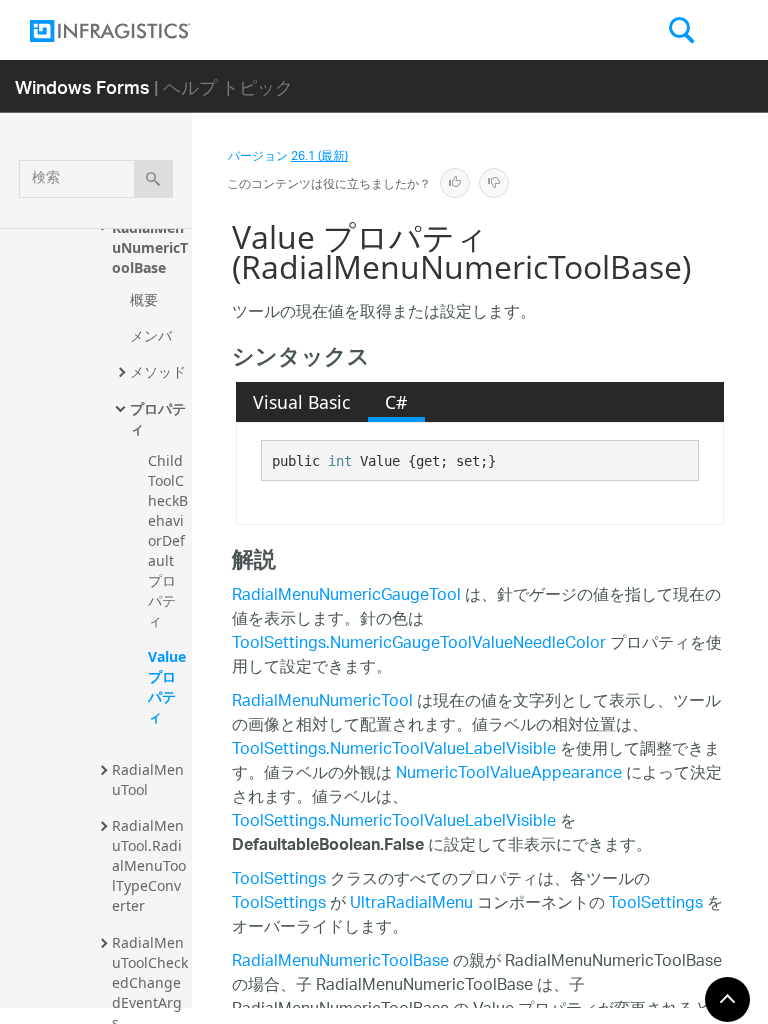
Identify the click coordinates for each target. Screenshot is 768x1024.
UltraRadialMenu (411, 904)
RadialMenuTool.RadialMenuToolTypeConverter (149, 865)
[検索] (153, 179)
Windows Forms (82, 86)
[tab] (302, 402)
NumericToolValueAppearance (509, 774)
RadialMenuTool (148, 779)
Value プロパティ (169, 686)
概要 (144, 299)
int (340, 461)
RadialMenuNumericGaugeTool (346, 596)
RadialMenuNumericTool (322, 702)
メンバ (151, 335)
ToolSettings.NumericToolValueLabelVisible (394, 750)
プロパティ (158, 418)
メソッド (158, 371)
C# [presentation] (396, 402)
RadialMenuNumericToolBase (150, 247)
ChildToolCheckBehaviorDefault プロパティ (168, 540)
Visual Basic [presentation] (301, 402)
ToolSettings (279, 880)
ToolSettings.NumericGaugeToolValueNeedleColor (419, 644)
